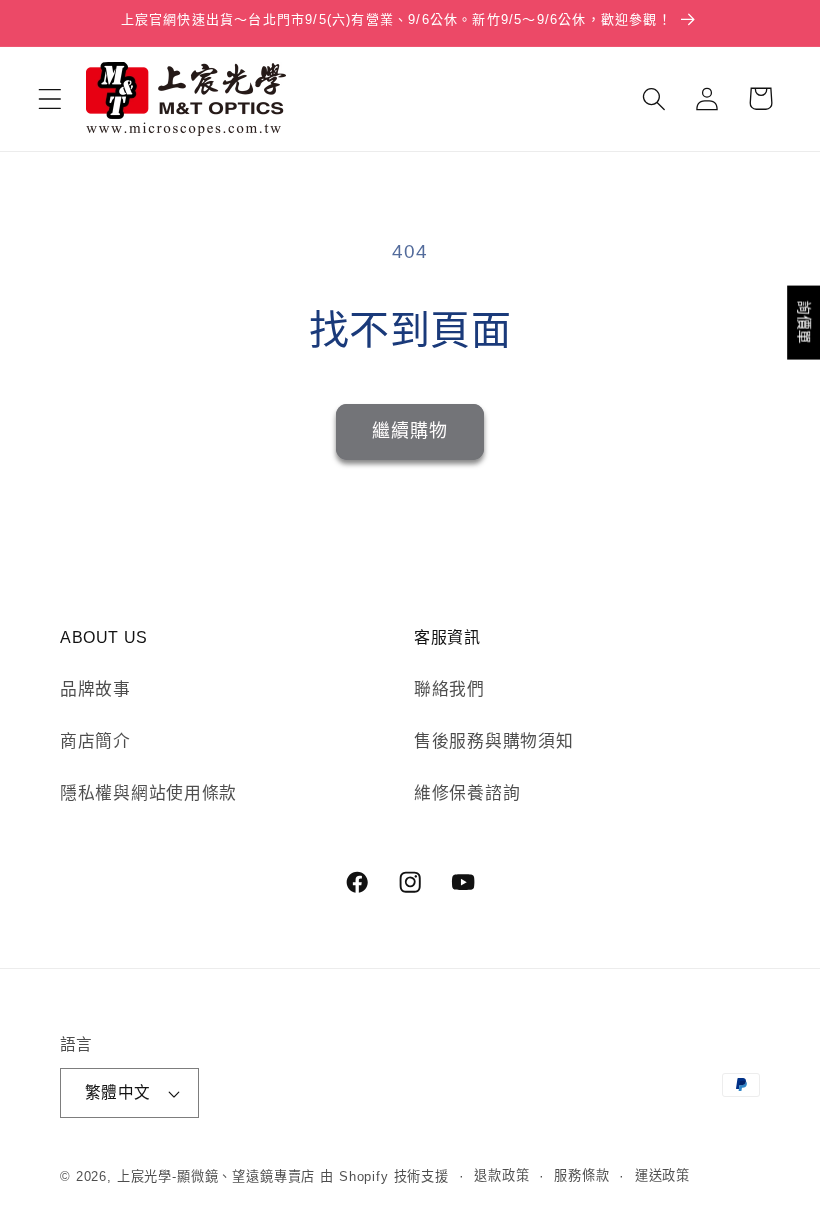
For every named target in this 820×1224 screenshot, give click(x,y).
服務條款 (581, 1175)
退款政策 (501, 1175)
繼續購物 (410, 431)
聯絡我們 (449, 689)
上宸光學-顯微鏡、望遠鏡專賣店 (216, 1176)
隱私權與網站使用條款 (148, 793)
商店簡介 (95, 741)
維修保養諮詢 (467, 793)
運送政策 (662, 1175)
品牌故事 (95, 689)
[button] (50, 98)
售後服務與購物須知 (493, 741)
